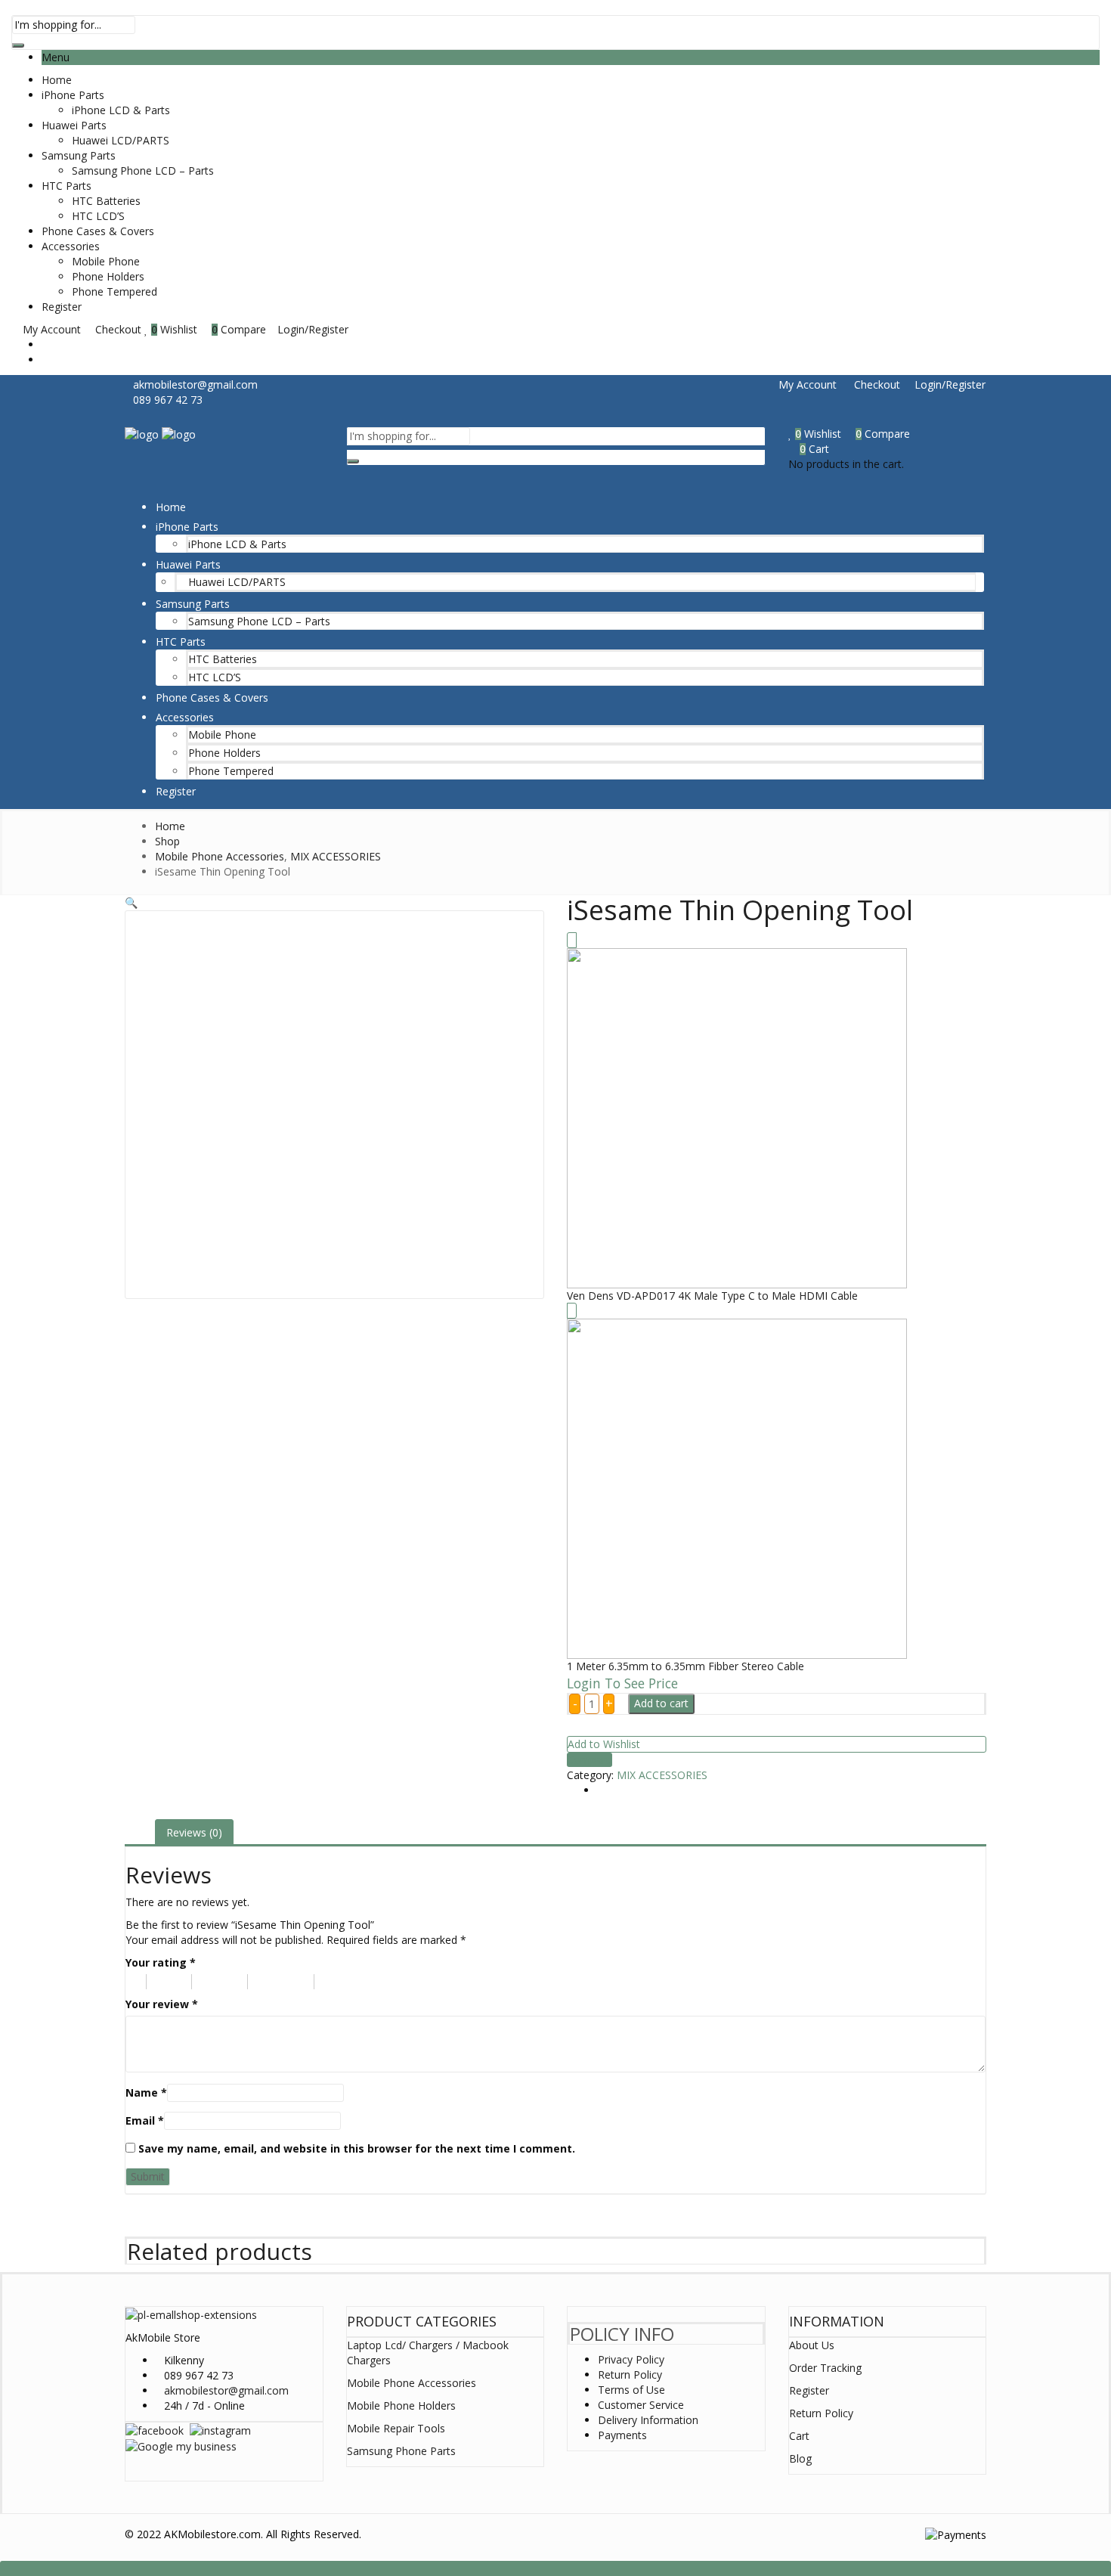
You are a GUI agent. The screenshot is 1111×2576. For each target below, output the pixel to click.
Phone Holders (108, 276)
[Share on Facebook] (601, 1790)
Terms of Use (631, 2390)
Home (57, 80)
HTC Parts (67, 186)
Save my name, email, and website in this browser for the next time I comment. (357, 2148)
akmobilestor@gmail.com (226, 2390)
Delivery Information (648, 2420)
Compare (590, 1760)
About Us (812, 2345)
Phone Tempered (115, 291)
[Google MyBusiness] (181, 2446)
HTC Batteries (106, 201)
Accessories (71, 246)
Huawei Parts (74, 125)
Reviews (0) (194, 1832)
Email (145, 2120)
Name (146, 2092)
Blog (800, 2458)
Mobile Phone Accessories (412, 2383)
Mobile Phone (106, 261)
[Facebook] (155, 2430)
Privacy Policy (631, 2359)
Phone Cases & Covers (98, 231)
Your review (162, 2004)
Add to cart (661, 1703)
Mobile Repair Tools (396, 2428)
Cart (799, 2436)
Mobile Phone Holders (401, 2406)
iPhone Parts (73, 95)
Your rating (161, 1962)
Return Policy (630, 2375)
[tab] (194, 1833)
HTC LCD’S (98, 216)
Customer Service (641, 2405)
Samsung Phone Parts (401, 2451)
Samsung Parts (79, 155)
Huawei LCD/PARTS (121, 140)
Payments (622, 2435)
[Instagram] (220, 2430)
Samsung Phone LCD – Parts (143, 170)
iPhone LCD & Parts (121, 110)
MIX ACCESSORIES (662, 1775)
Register (62, 307)
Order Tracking (825, 2368)
